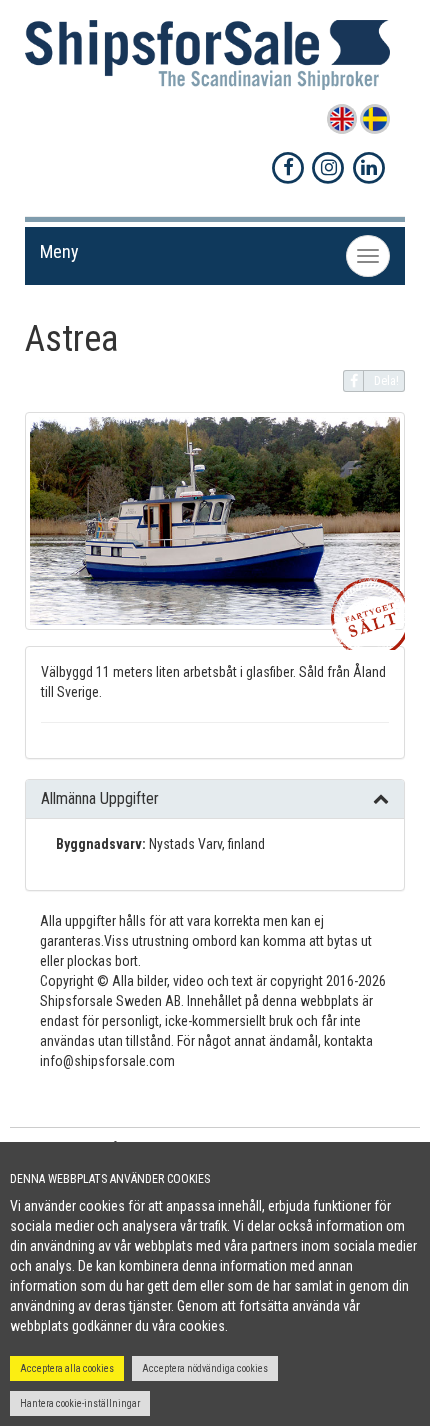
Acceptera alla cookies (67, 1368)
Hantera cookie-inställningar (80, 1403)
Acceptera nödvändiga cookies (205, 1368)
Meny (59, 251)
